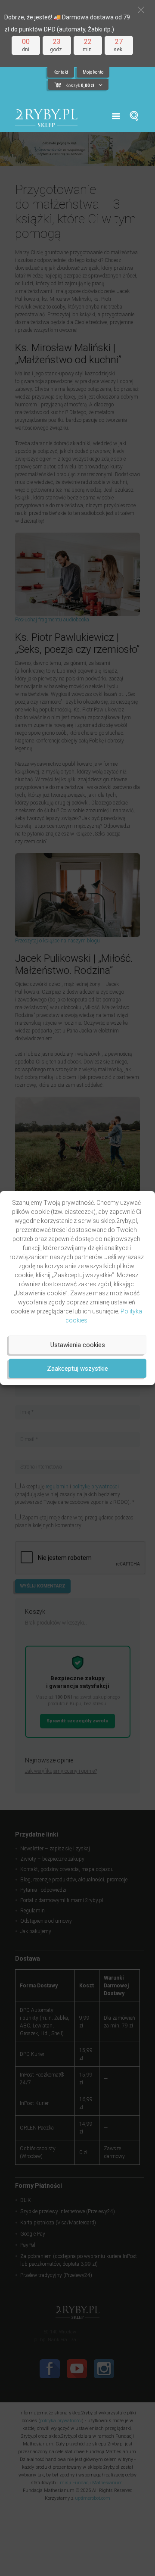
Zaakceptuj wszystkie (77, 1369)
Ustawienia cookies (78, 1345)
